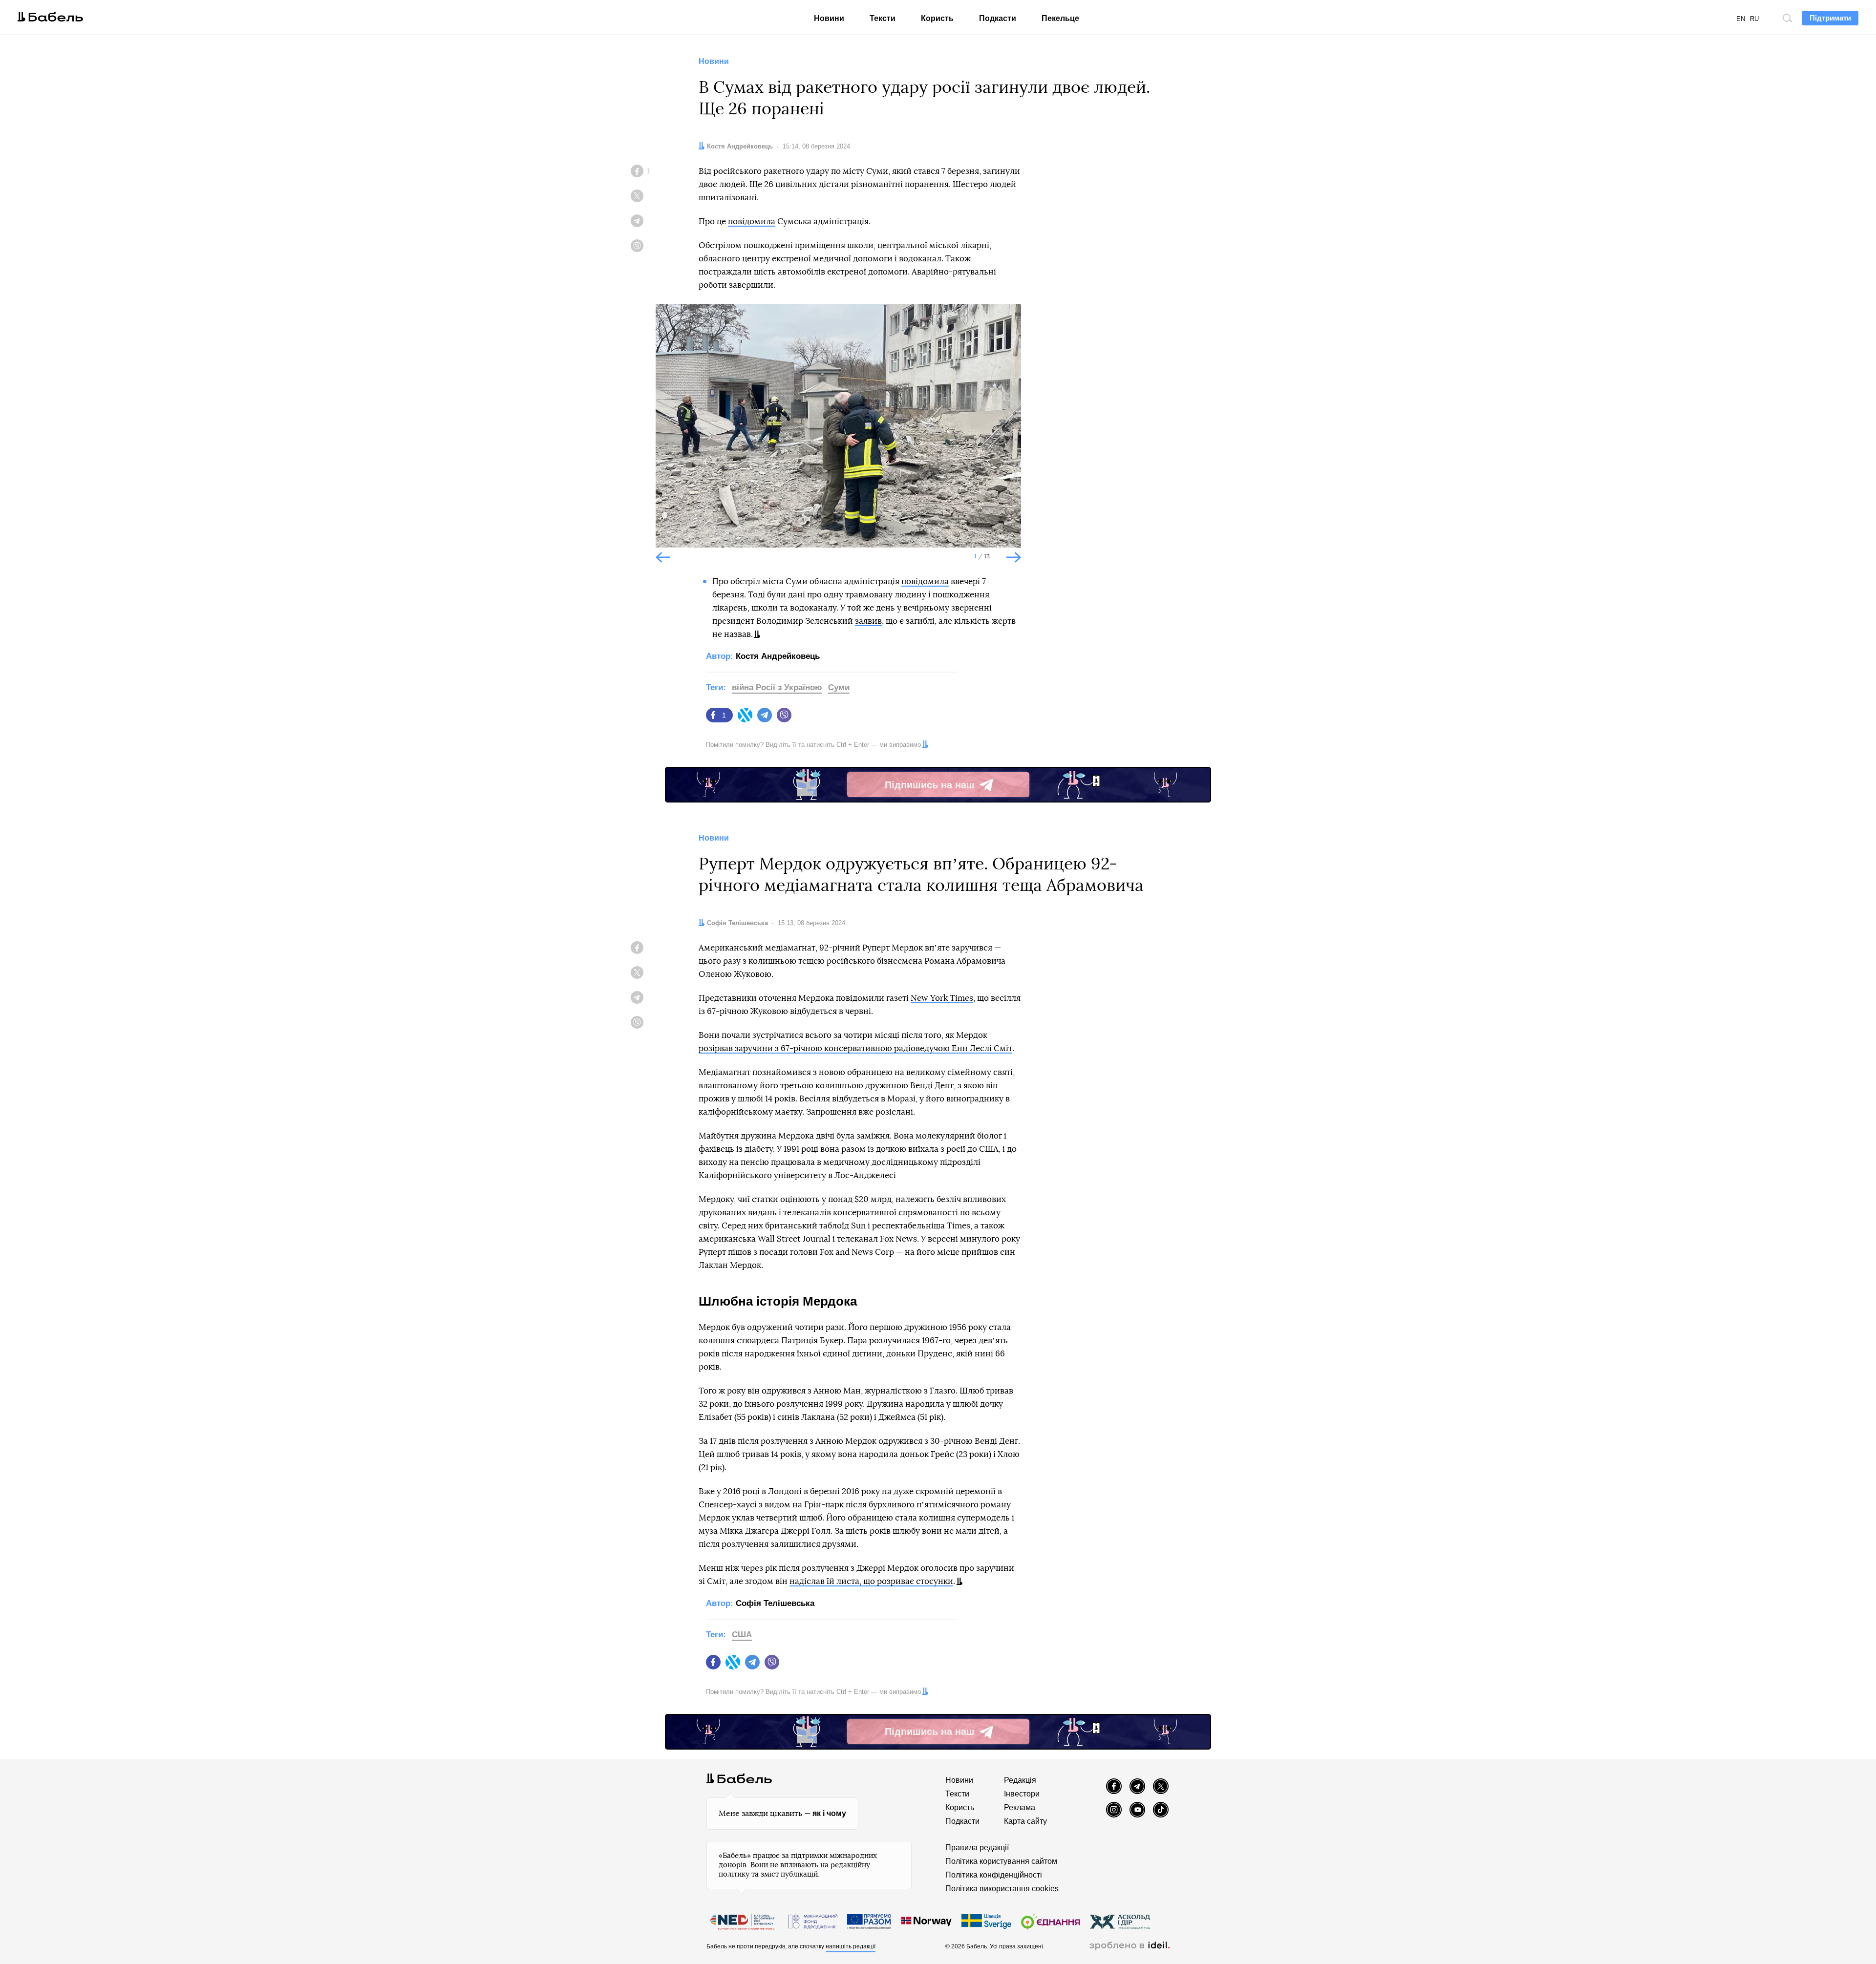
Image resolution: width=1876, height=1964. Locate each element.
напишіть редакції (851, 1946)
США (742, 1635)
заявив (868, 621)
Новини (829, 18)
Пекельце (1060, 18)
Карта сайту (1025, 1821)
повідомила (752, 222)
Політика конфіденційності (994, 1875)
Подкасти (998, 18)
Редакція (1020, 1780)
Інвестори (1022, 1794)
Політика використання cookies (1002, 1889)
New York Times (942, 998)
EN (1741, 19)
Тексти (883, 18)
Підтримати (1830, 18)
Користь (937, 18)
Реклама (1020, 1807)
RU (1754, 19)
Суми (839, 687)
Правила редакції (977, 1848)
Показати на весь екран (670, 319)
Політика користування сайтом (1001, 1861)
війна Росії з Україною (777, 687)
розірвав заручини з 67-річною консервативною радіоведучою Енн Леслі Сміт (855, 1048)
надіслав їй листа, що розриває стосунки (871, 1581)
